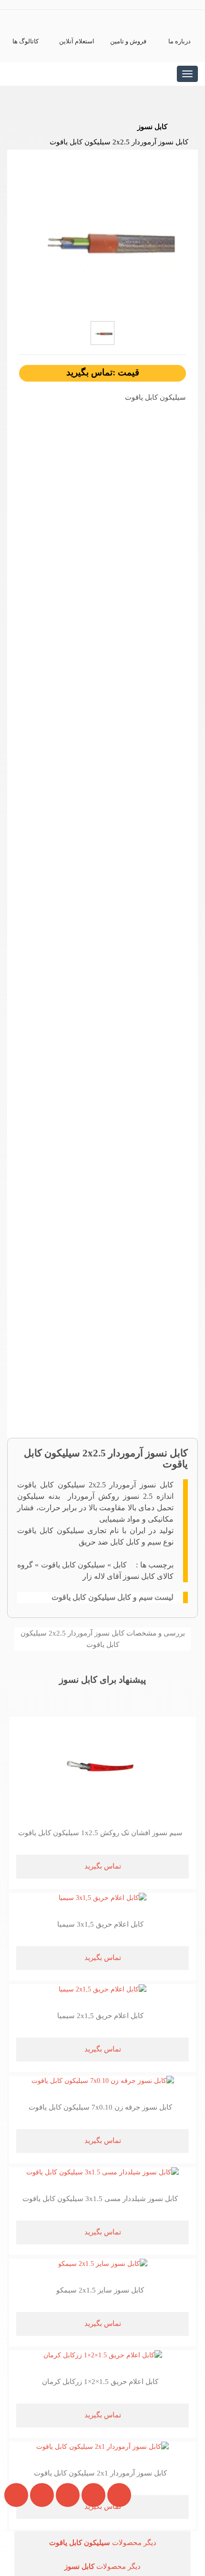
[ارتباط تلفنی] (39, 2545)
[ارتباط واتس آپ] (64, 2545)
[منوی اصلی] (187, 74)
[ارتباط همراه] (14, 2545)
